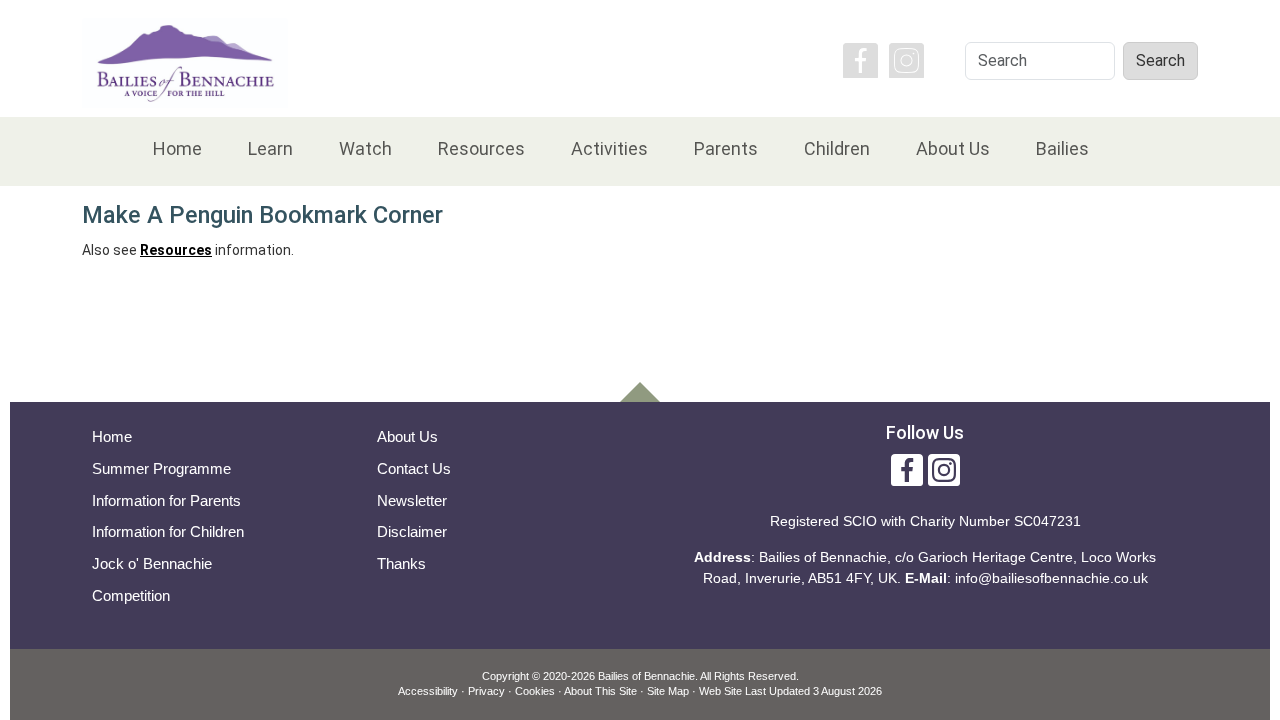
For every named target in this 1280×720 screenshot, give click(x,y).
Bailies (1062, 148)
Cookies (535, 691)
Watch (365, 148)
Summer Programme (161, 468)
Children (837, 148)
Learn (270, 148)
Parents (726, 148)
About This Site (600, 691)
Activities (609, 148)
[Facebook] (860, 59)
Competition (131, 595)
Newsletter (412, 500)
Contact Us (414, 468)
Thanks (401, 563)
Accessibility (428, 691)
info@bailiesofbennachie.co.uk (1051, 578)
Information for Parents (166, 500)
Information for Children (168, 531)
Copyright (505, 676)
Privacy (486, 691)
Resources (481, 148)
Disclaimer (412, 531)
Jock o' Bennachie (152, 563)
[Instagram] (906, 59)
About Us (953, 148)
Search (1160, 60)
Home (177, 148)
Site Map (668, 691)
